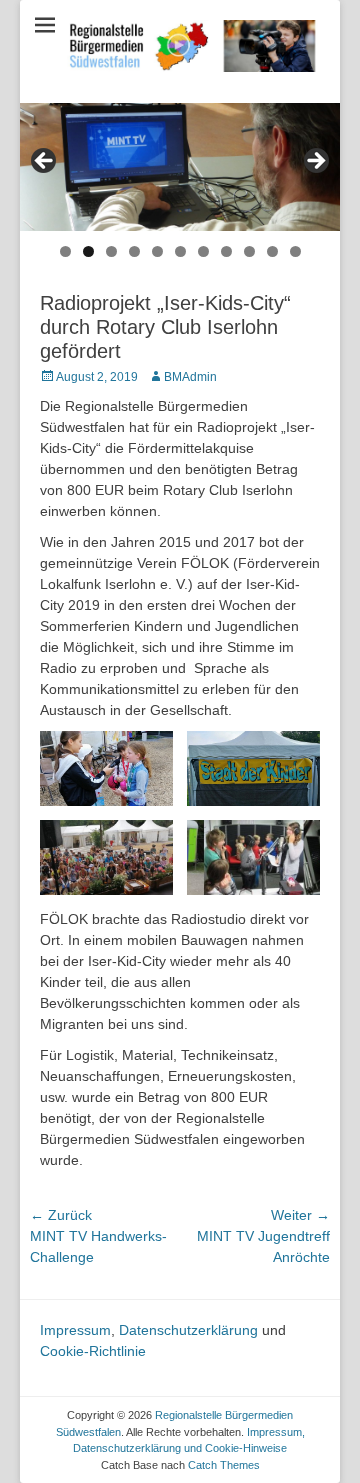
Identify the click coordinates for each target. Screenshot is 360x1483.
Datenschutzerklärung (188, 1330)
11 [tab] (295, 251)
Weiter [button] (315, 162)
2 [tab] (88, 251)
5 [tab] (157, 251)
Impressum (75, 1330)
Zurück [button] (45, 162)
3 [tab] (111, 251)
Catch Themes (224, 1465)
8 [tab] (226, 251)
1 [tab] (65, 251)
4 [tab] (134, 251)
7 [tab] (203, 251)
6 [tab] (180, 251)
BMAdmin (190, 377)
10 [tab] (272, 251)
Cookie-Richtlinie (93, 1351)
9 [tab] (249, 251)
